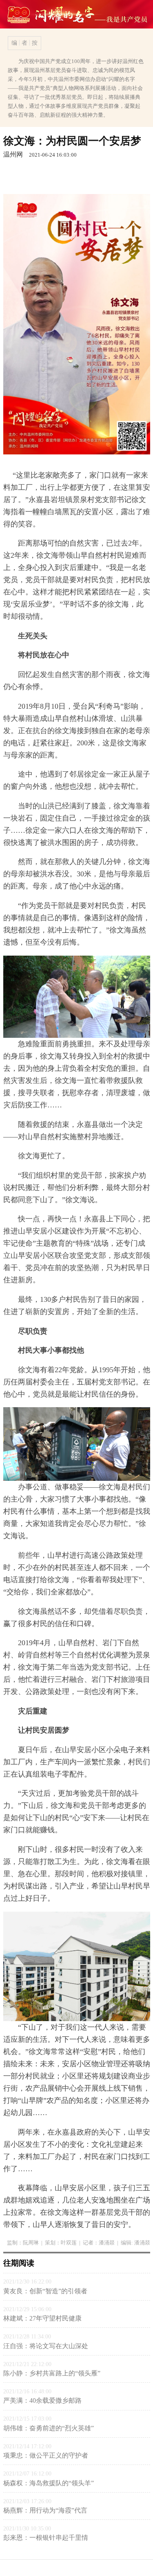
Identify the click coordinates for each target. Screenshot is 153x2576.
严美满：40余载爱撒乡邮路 (42, 2400)
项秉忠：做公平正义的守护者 (46, 2455)
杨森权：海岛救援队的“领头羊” (49, 2483)
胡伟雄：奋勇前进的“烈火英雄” (49, 2428)
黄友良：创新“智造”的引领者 (45, 2291)
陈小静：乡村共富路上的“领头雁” (52, 2373)
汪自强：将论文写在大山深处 (46, 2346)
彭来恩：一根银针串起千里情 (46, 2538)
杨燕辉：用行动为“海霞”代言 (45, 2510)
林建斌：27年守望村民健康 (42, 2318)
